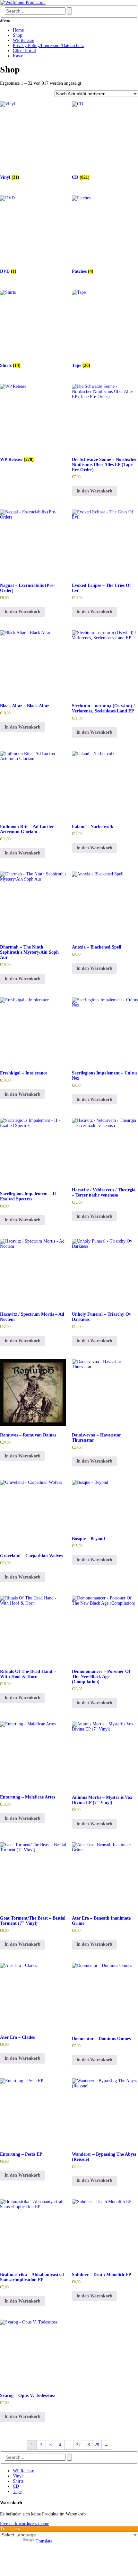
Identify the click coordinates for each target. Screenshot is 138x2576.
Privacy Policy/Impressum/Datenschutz (48, 46)
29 (97, 2445)
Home (18, 30)
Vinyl (18, 2476)
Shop (17, 35)
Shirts (18, 2481)
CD (16, 2486)
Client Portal (24, 51)
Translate (44, 2541)
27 (78, 2445)
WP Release (23, 40)
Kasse (18, 56)
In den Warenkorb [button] (94, 491)
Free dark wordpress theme (25, 2524)
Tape (17, 2491)
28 (88, 2445)
